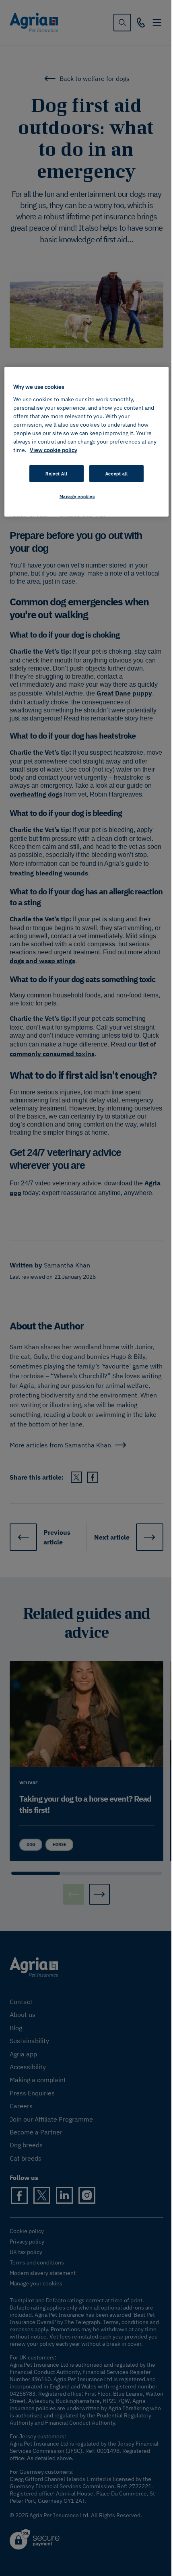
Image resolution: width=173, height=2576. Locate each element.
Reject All (56, 473)
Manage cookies (77, 496)
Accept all (117, 473)
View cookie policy (54, 450)
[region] (87, 442)
